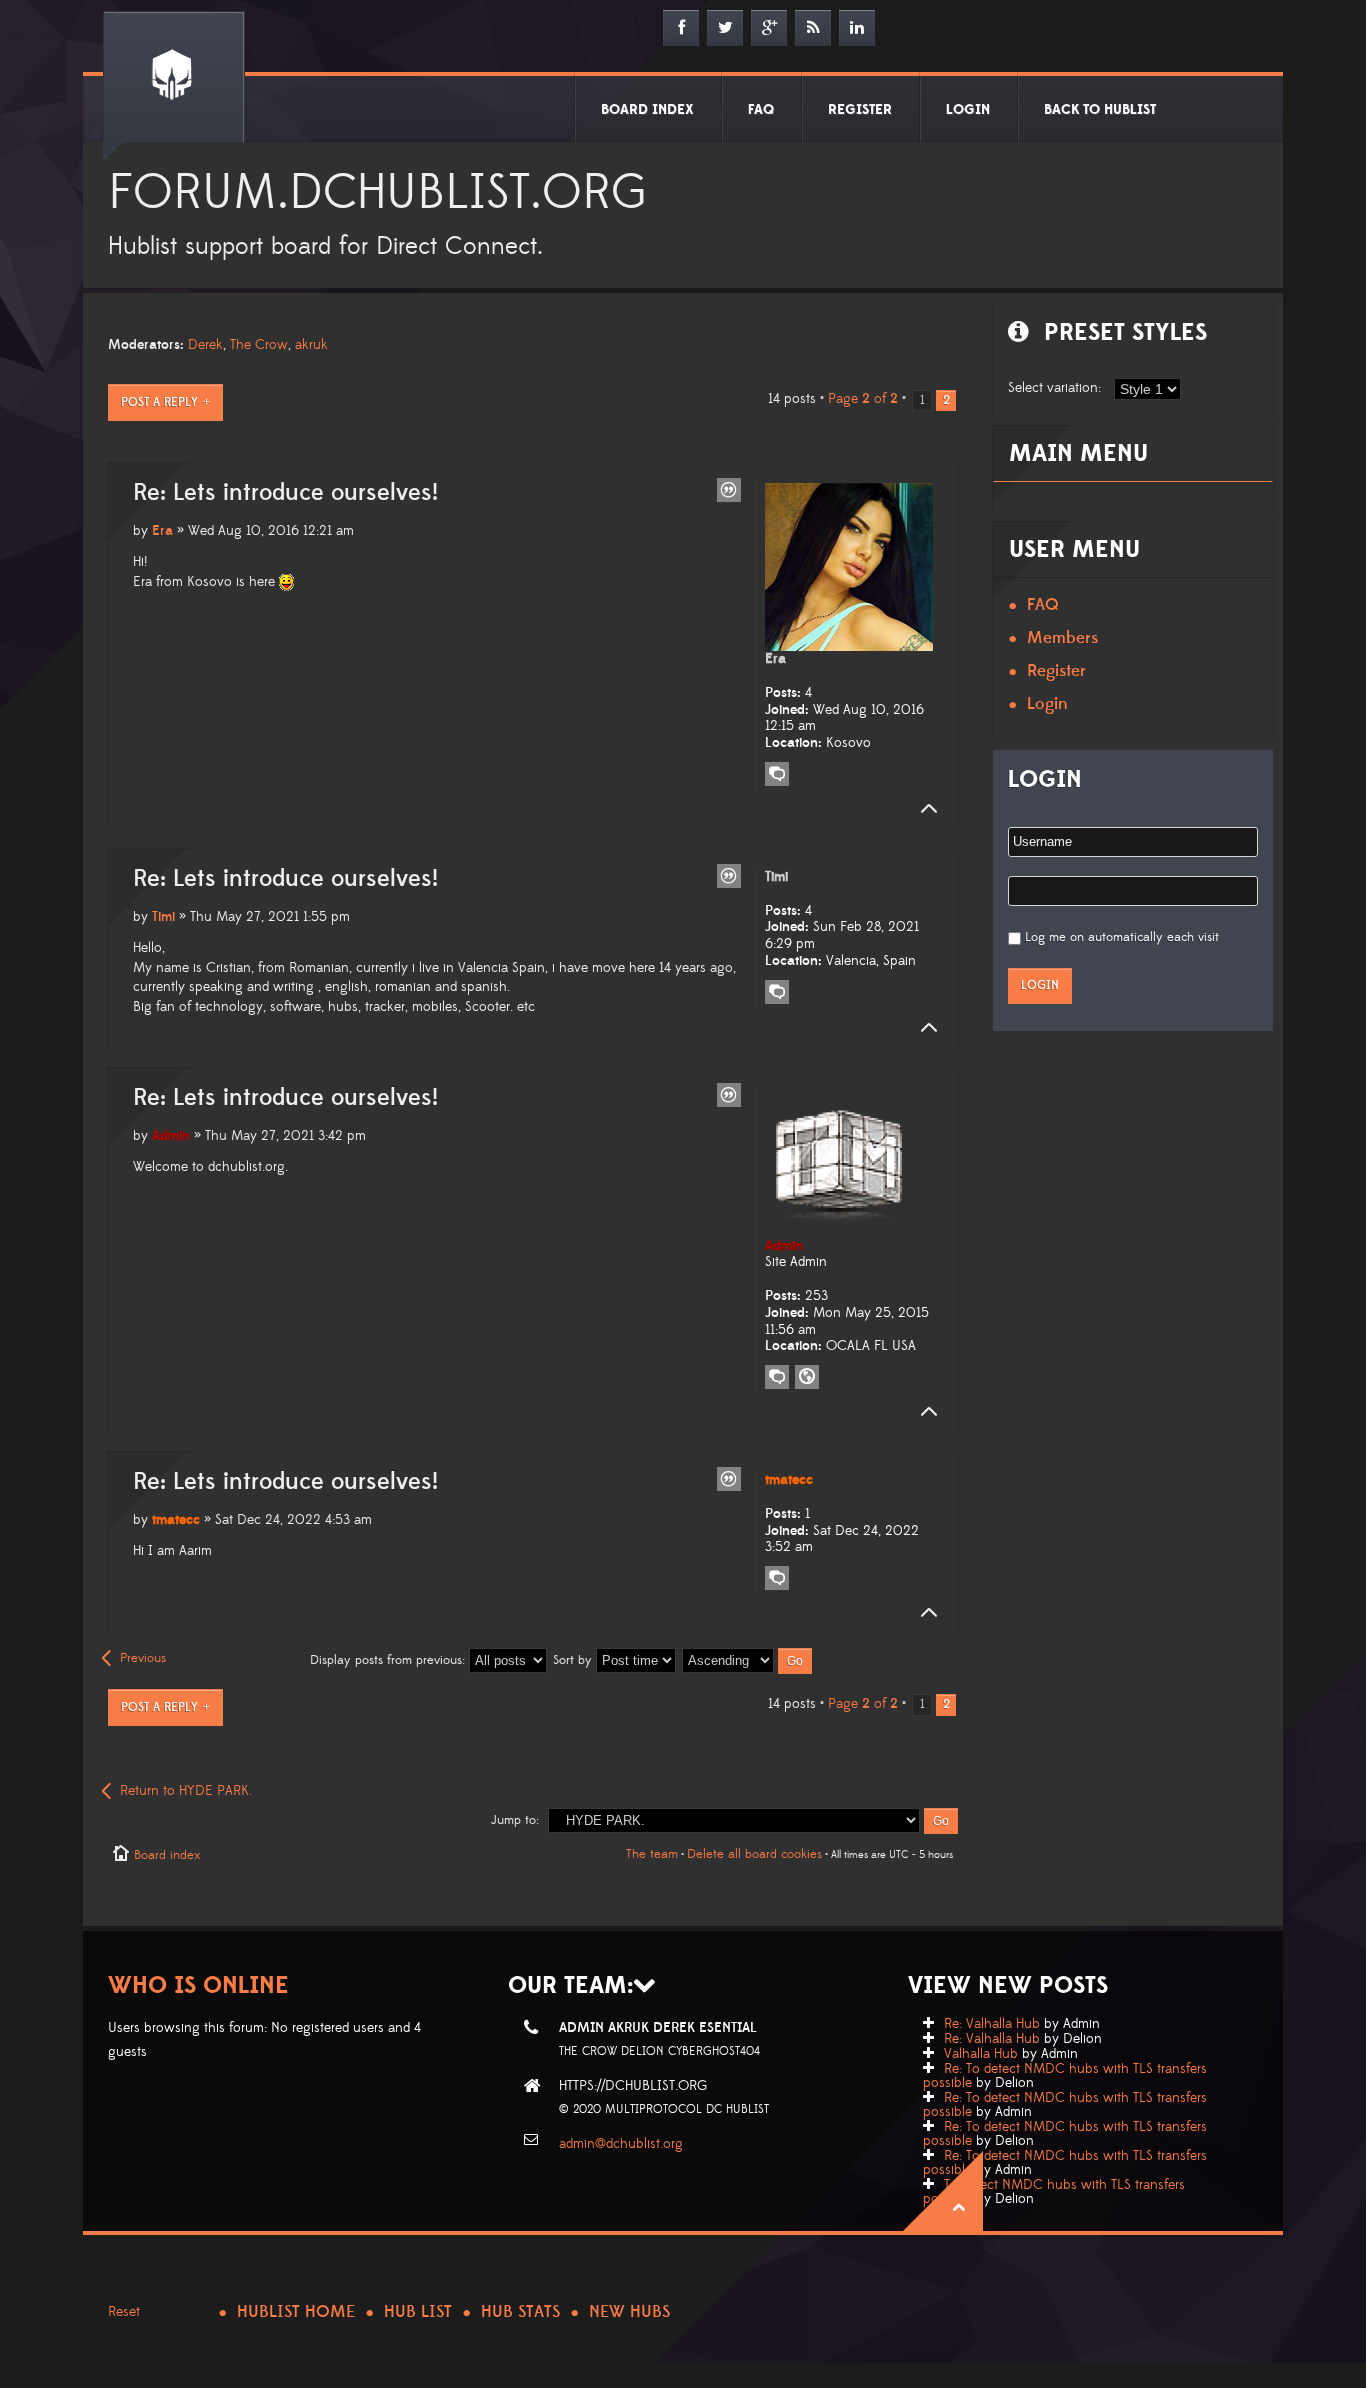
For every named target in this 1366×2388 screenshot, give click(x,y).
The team (652, 1854)
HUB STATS (520, 2312)
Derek (205, 345)
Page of (863, 399)
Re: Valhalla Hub (992, 2024)
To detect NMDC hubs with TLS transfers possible (1054, 2192)
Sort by (574, 1660)
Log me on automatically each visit (1122, 937)
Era (162, 531)
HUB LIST (418, 2312)
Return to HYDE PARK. (186, 1791)
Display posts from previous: (389, 1660)
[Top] (923, 809)
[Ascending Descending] (748, 1660)
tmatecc (176, 1520)
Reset (124, 2312)
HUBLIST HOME (296, 2312)
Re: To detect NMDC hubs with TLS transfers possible (1065, 2076)
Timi (163, 917)
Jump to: (515, 1820)
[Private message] (777, 774)
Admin (171, 1136)
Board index (167, 1855)
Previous (143, 1658)
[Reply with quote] (729, 490)
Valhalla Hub (981, 2054)
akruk (311, 345)
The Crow (259, 345)
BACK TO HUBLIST (1100, 110)
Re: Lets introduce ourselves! (285, 493)
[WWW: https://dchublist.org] (807, 1377)
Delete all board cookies (754, 1854)
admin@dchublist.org (621, 2144)
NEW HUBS (629, 2312)
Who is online (198, 1985)
